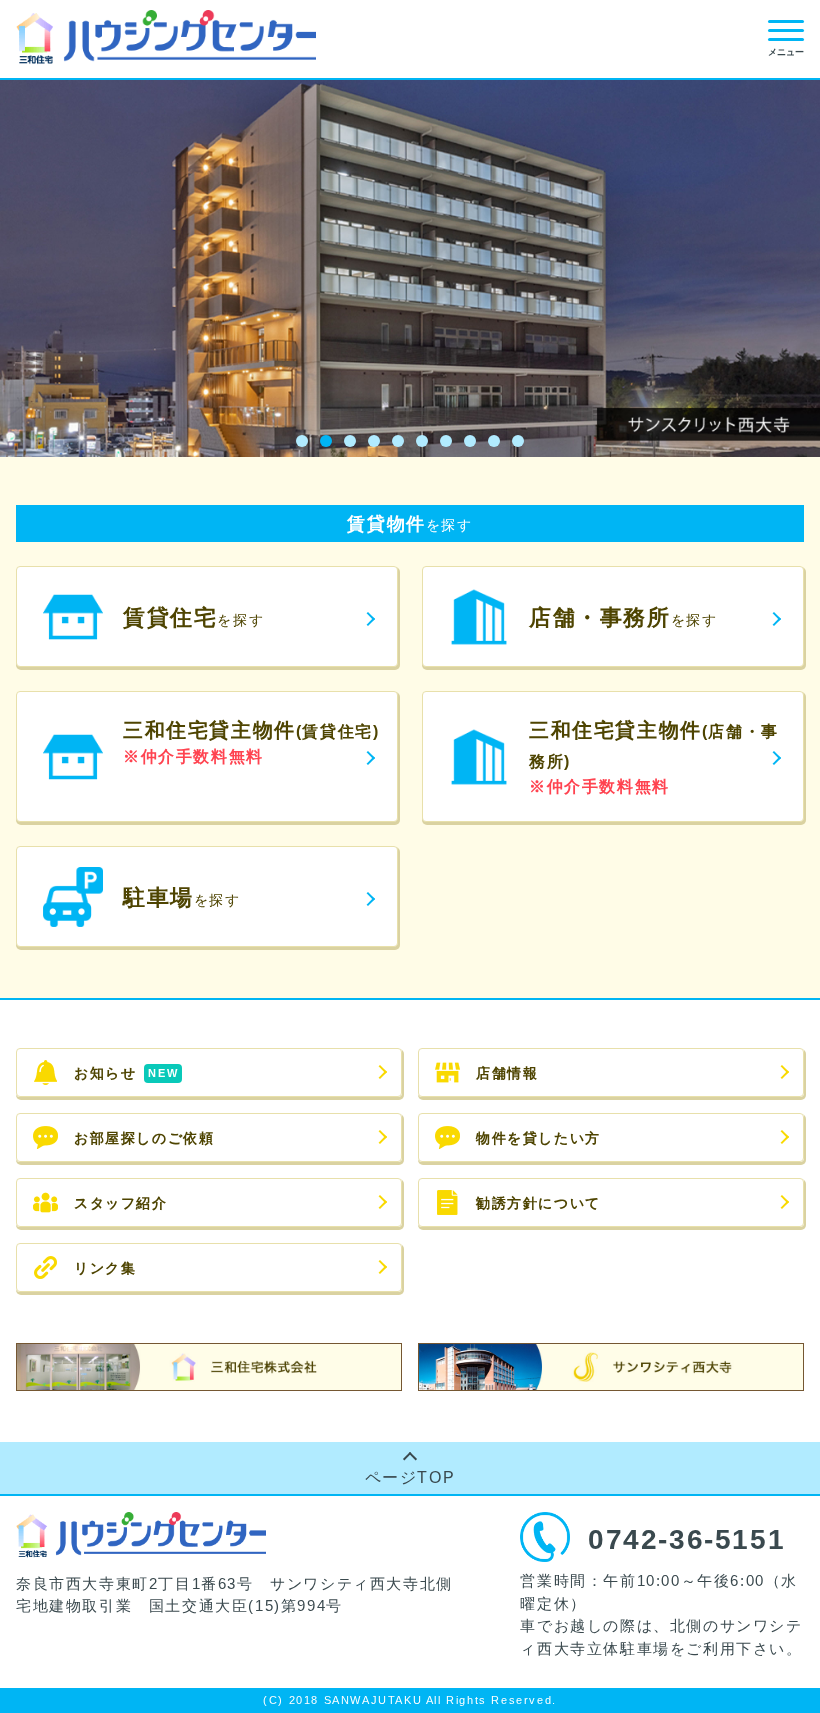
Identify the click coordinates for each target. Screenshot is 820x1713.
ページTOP (410, 1477)
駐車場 (182, 897)
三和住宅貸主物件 (251, 742)
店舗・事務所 (623, 617)
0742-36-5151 (686, 1539)
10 (518, 441)
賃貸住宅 (193, 617)
